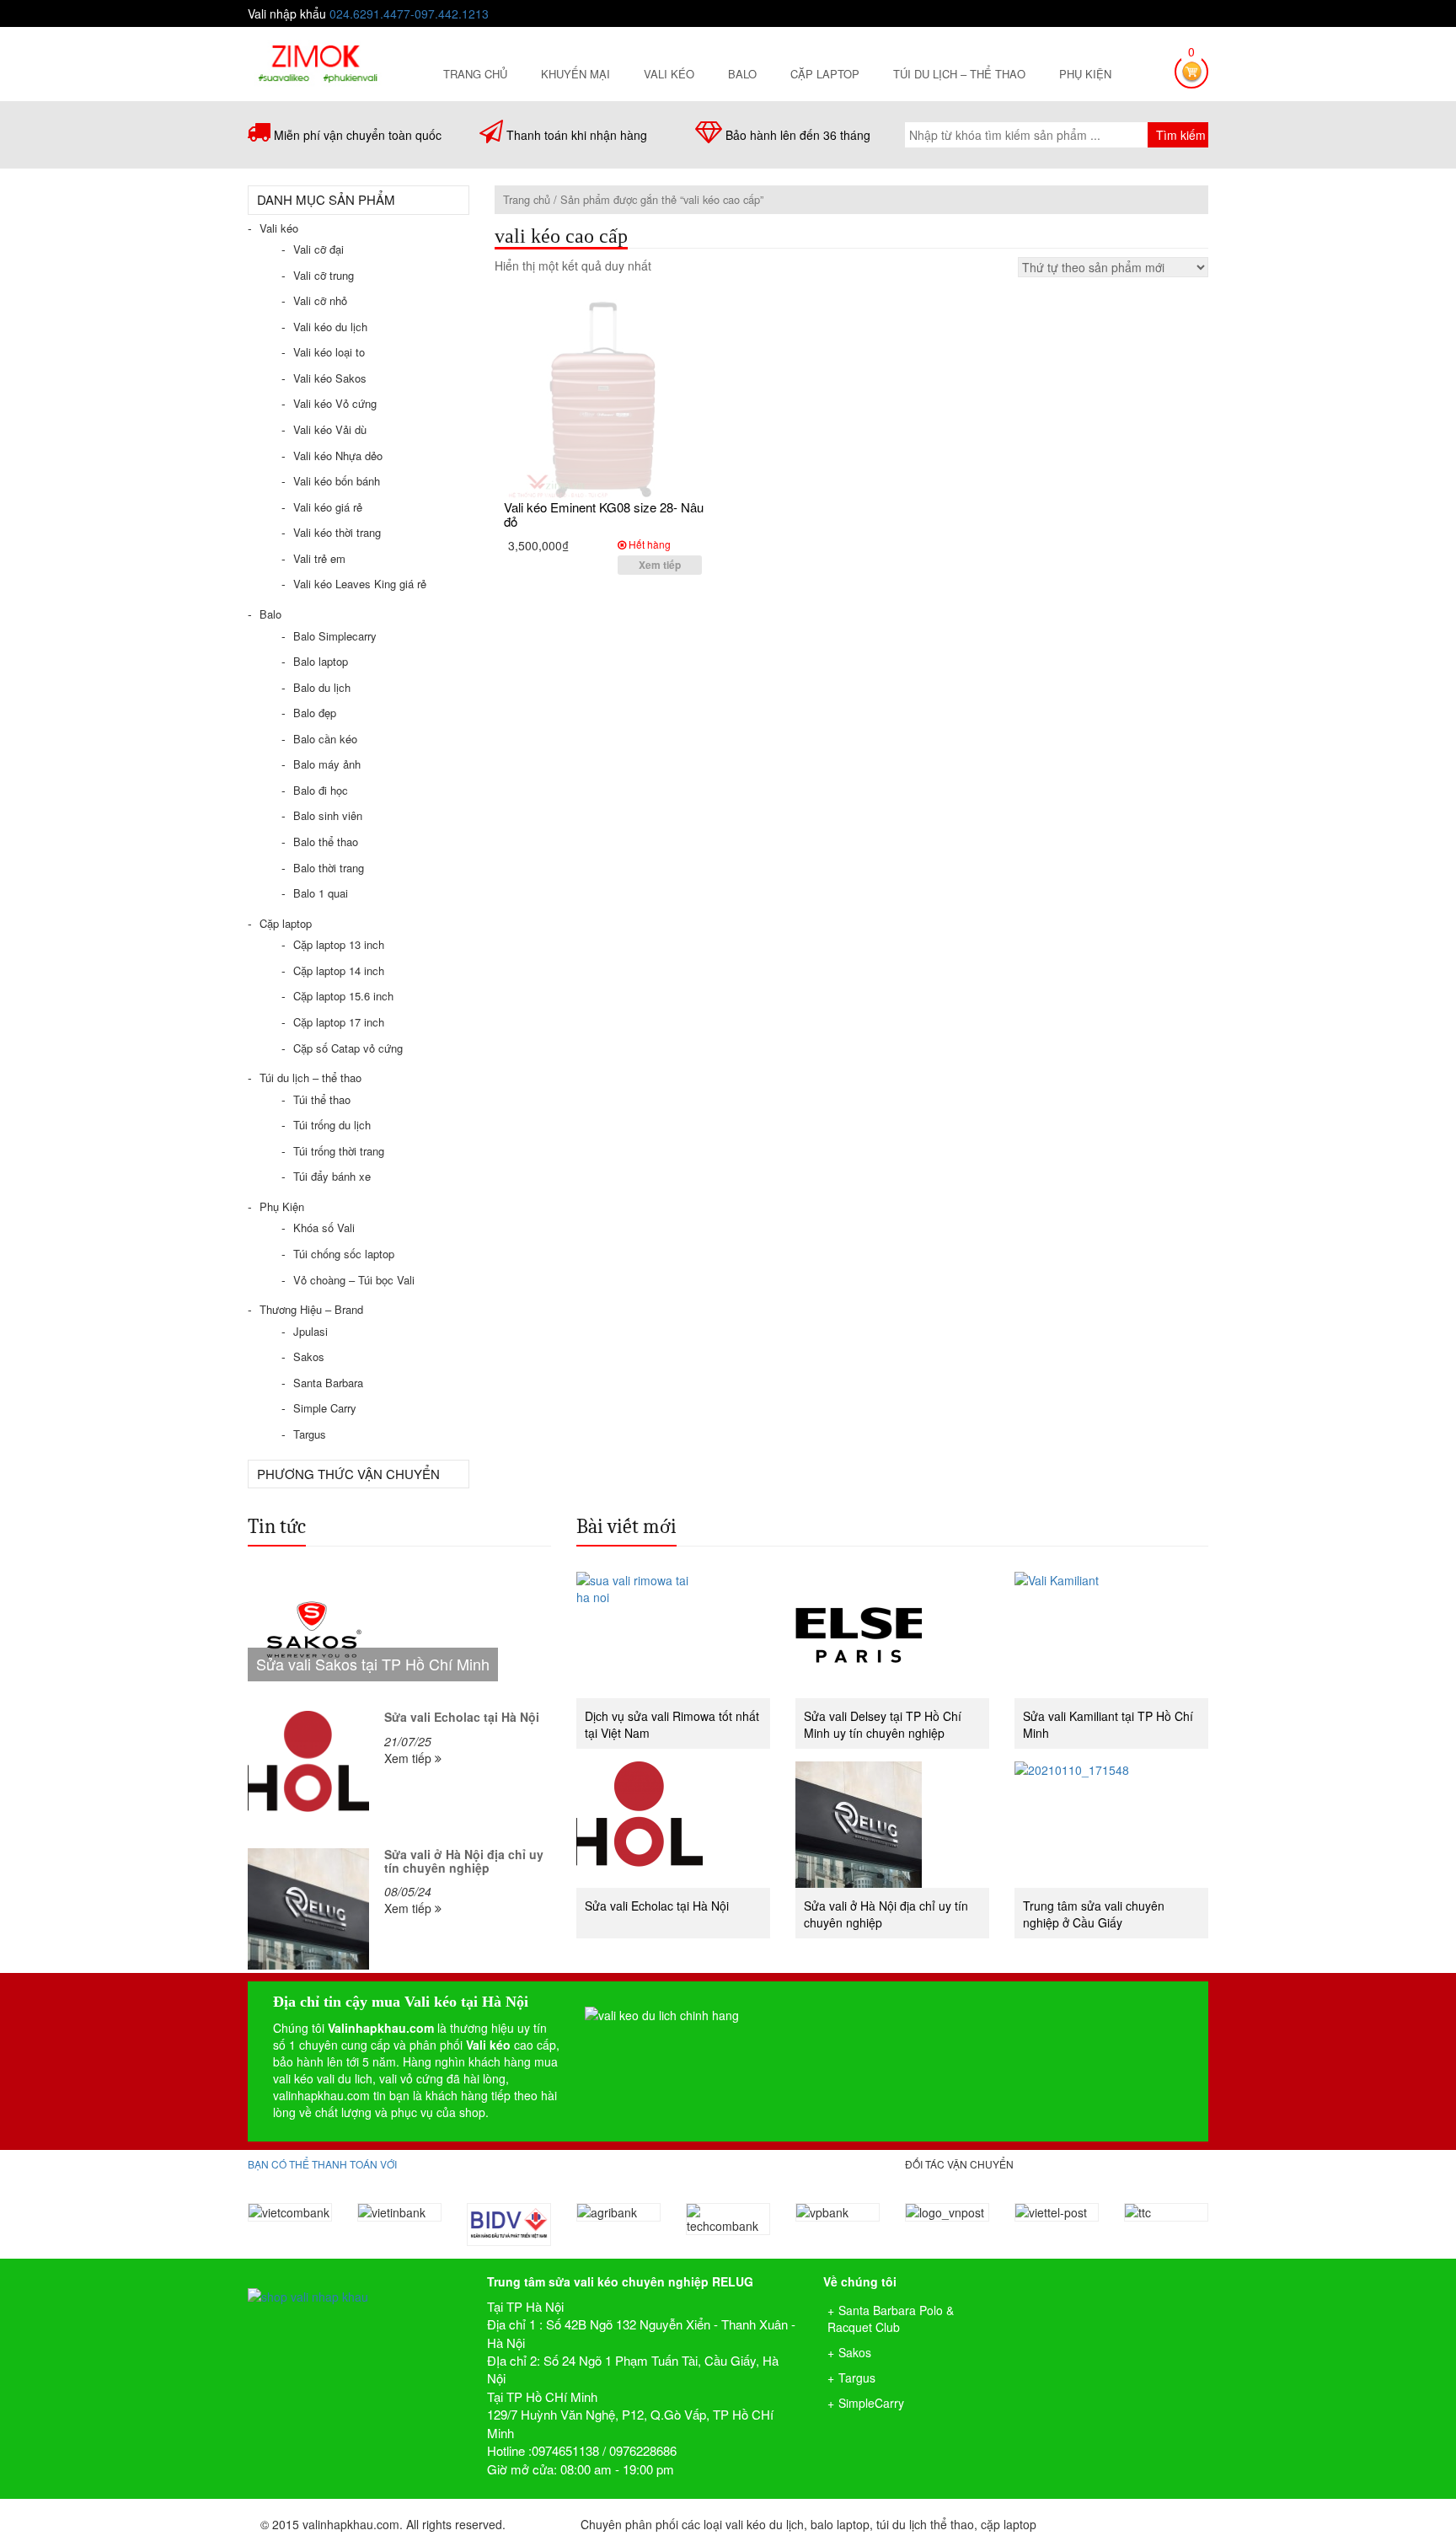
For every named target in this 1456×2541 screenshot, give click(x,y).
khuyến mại (575, 74)
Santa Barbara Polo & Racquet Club (891, 2319)
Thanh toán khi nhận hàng (577, 135)
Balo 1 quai (321, 893)
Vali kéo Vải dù (330, 429)
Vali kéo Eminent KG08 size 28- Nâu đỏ (604, 514)
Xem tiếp (660, 565)
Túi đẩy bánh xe (332, 1176)
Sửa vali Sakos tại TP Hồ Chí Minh (373, 1664)
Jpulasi (310, 1331)
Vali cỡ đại (318, 249)
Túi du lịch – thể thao (959, 74)
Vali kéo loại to (329, 352)
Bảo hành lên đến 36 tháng (798, 135)
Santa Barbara (328, 1383)
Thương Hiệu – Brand (311, 1309)
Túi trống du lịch (332, 1125)
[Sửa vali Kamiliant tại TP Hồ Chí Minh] (1111, 1635)
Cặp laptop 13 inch (339, 944)
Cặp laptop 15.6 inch (343, 996)
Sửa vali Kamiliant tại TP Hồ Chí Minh (1108, 1724)
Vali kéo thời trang (337, 532)
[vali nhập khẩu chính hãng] (355, 2282)
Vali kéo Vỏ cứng (335, 403)
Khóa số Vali (324, 1228)
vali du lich (345, 2078)
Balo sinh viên (328, 815)
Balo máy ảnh (327, 764)
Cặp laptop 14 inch (339, 970)
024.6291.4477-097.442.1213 (409, 13)
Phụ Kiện (1085, 74)
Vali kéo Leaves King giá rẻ (360, 584)
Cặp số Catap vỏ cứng (348, 1048)
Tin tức (277, 1526)
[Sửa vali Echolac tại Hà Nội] (308, 1772)
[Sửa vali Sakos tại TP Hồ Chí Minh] (399, 1635)
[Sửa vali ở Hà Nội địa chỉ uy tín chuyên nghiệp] (308, 1909)
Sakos (309, 1356)
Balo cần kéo (325, 739)
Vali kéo (669, 74)
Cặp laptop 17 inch (339, 1022)
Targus (310, 1434)
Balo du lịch (322, 687)
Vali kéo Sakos (330, 378)
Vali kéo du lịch (330, 327)
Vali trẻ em (319, 558)
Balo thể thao (326, 842)
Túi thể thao (322, 1099)
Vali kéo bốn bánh (337, 481)
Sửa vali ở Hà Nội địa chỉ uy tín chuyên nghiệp (464, 1860)
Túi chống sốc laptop (344, 1254)
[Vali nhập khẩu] (317, 62)
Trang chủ (475, 74)
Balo (742, 74)
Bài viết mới (626, 1526)
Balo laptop (321, 661)
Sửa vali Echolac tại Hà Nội (462, 1717)
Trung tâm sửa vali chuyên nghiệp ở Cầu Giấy (1094, 1914)
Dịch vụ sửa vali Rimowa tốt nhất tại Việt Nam (672, 1724)
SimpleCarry (871, 2403)
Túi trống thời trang (339, 1151)
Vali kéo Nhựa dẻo (338, 456)
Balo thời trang (329, 868)
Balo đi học (321, 790)
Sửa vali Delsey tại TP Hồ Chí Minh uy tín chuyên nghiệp (883, 1724)
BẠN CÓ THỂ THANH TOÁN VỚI (322, 2164)
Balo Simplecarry (335, 636)
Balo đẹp (315, 713)
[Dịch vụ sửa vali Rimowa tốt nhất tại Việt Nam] (673, 1635)
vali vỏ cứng (411, 2078)
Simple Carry (325, 1408)
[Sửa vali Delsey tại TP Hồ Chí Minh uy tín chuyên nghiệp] (892, 1635)
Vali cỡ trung (324, 275)
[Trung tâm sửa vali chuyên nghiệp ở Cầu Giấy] (1111, 1825)
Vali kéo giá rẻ (328, 507)
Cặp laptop (825, 74)
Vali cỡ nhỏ (320, 300)
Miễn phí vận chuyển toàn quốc (358, 135)
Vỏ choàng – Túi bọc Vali (354, 1280)
